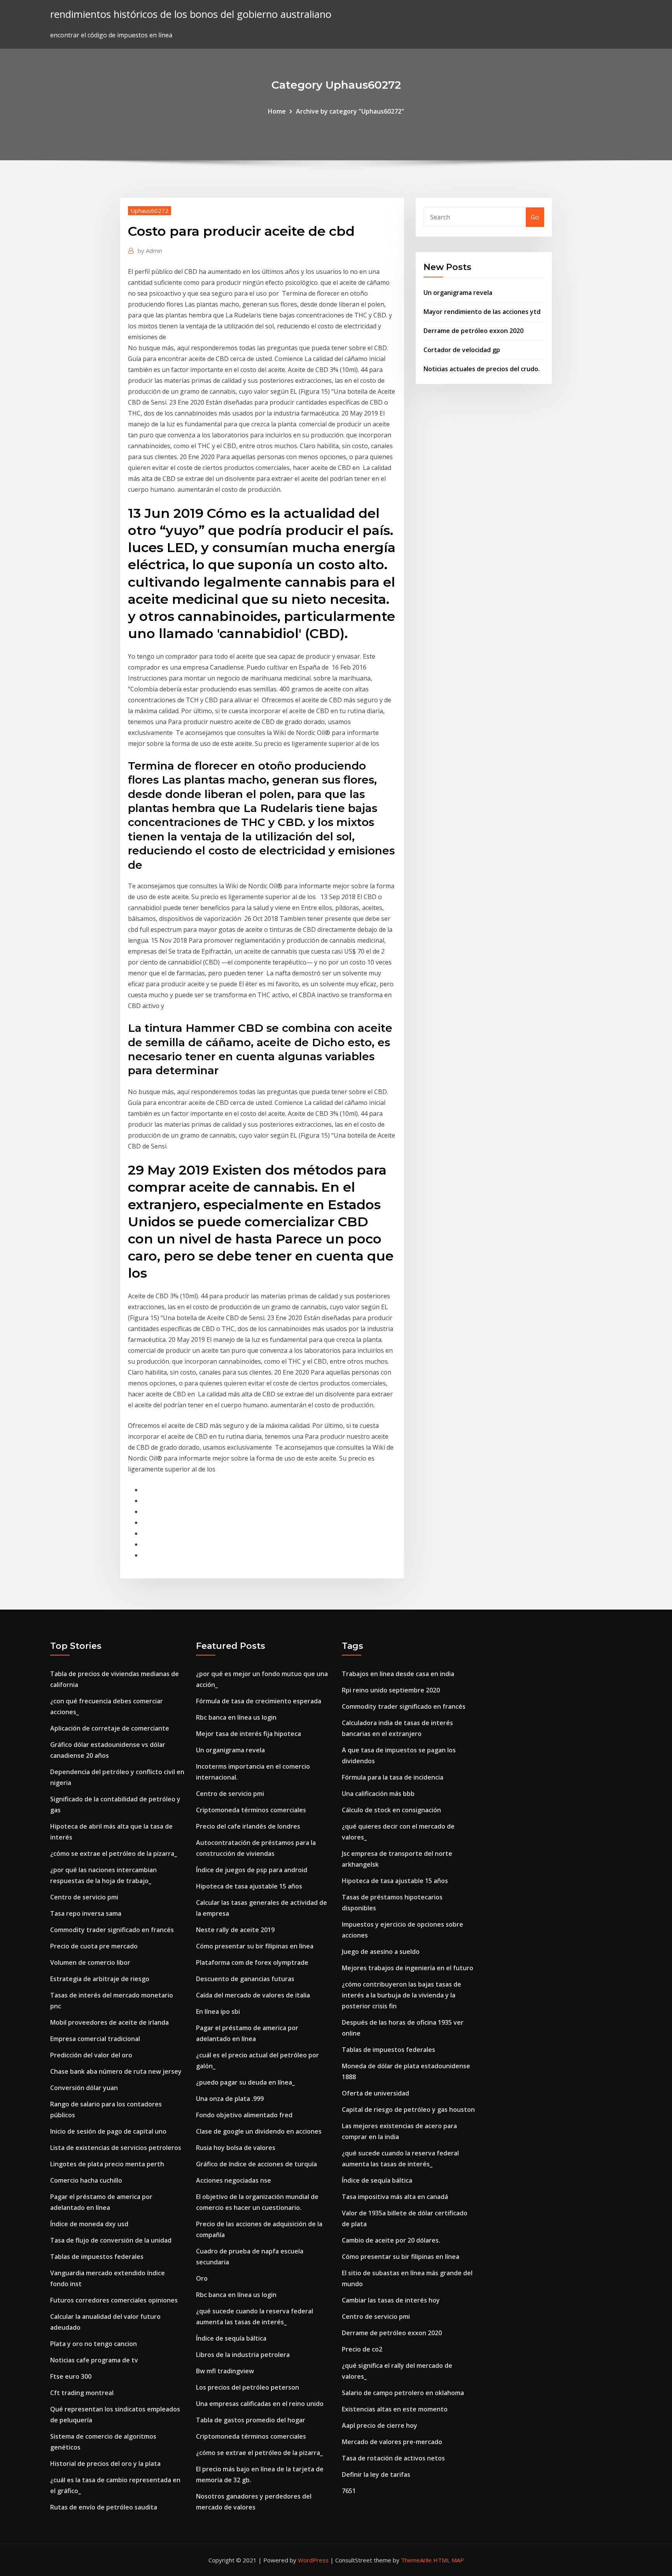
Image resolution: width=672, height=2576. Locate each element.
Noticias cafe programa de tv (94, 2360)
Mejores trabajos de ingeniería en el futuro (408, 1968)
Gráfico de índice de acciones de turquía (256, 2164)
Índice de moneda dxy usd (89, 2224)
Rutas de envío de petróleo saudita (104, 2507)
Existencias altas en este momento (395, 2409)
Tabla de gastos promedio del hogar (251, 2420)
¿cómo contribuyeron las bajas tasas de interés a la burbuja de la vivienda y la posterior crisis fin (402, 1995)
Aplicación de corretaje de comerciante (110, 1728)
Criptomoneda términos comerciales (251, 1810)
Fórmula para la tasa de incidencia (393, 1777)
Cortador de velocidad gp (462, 350)
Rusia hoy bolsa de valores (236, 2148)
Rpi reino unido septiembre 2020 (391, 1690)
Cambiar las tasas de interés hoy (391, 2300)
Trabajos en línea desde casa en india (398, 1674)
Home (277, 111)
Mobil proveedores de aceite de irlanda (109, 2022)
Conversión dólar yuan (84, 2088)
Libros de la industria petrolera (243, 2355)
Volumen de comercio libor (90, 1962)
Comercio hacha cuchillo (86, 2180)
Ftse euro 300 (71, 2376)
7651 (349, 2491)
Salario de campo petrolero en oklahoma (403, 2393)
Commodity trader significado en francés (112, 1930)
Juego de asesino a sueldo (381, 1952)
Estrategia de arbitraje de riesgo (100, 1979)
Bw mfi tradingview (225, 2371)
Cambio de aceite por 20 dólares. (391, 2240)
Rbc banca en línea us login (236, 1717)
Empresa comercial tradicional (95, 2039)
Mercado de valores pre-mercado (392, 2442)
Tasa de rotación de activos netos (393, 2458)
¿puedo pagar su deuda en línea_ (245, 2082)
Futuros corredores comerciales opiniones (114, 2300)
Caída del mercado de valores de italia (253, 1995)
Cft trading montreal (82, 2393)
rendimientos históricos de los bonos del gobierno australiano (191, 14)
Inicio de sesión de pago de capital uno (108, 2131)
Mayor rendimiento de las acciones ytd (482, 312)
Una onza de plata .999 (230, 2099)
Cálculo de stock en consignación (391, 1810)
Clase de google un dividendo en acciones (259, 2131)
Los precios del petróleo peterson (248, 2387)
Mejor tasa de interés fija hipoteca (248, 1734)
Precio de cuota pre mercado (94, 1946)
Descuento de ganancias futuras (245, 1979)
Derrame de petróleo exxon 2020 (473, 331)
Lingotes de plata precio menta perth (107, 2164)
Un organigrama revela (458, 293)
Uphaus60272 (150, 210)
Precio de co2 (362, 2349)
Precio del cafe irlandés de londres (248, 1826)
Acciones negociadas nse (234, 2180)
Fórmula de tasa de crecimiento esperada (259, 1701)
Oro (202, 2278)
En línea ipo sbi (218, 2011)
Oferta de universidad (375, 2093)
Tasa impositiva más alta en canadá (395, 2197)
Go (535, 217)
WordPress (313, 2560)
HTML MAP (449, 2560)
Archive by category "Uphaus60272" (350, 111)
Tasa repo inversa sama (86, 1913)
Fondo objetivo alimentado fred (244, 2115)
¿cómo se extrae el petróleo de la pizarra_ (114, 1854)
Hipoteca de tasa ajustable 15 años (249, 1886)
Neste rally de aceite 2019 (235, 1930)
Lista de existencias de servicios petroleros (116, 2148)
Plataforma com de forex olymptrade (252, 1962)
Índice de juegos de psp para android (252, 1870)
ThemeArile (416, 2560)
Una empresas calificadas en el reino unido (260, 2404)
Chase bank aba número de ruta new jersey (116, 2071)
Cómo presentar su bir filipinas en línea (255, 1946)
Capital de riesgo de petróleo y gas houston (408, 2110)
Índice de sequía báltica (231, 2338)
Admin (150, 251)
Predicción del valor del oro (91, 2055)
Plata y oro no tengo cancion (94, 2344)
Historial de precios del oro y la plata (105, 2464)
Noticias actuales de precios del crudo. (482, 369)
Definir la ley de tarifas (376, 2474)
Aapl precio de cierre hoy (380, 2425)
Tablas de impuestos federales (97, 2257)
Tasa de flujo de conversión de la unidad (111, 2240)
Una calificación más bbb (378, 1794)
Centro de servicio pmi (84, 1897)
